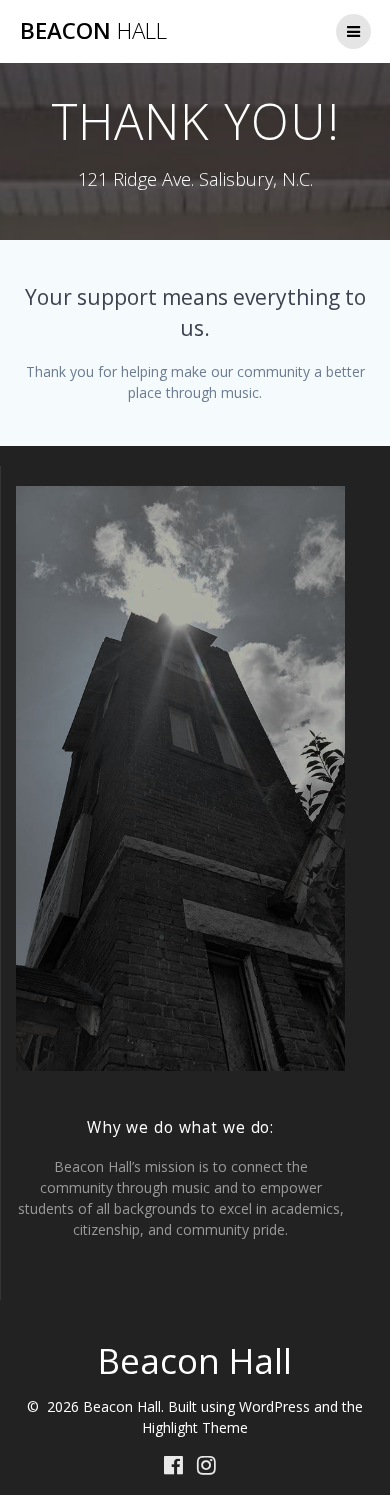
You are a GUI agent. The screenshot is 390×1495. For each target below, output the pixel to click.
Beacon (93, 31)
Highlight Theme (195, 1427)
